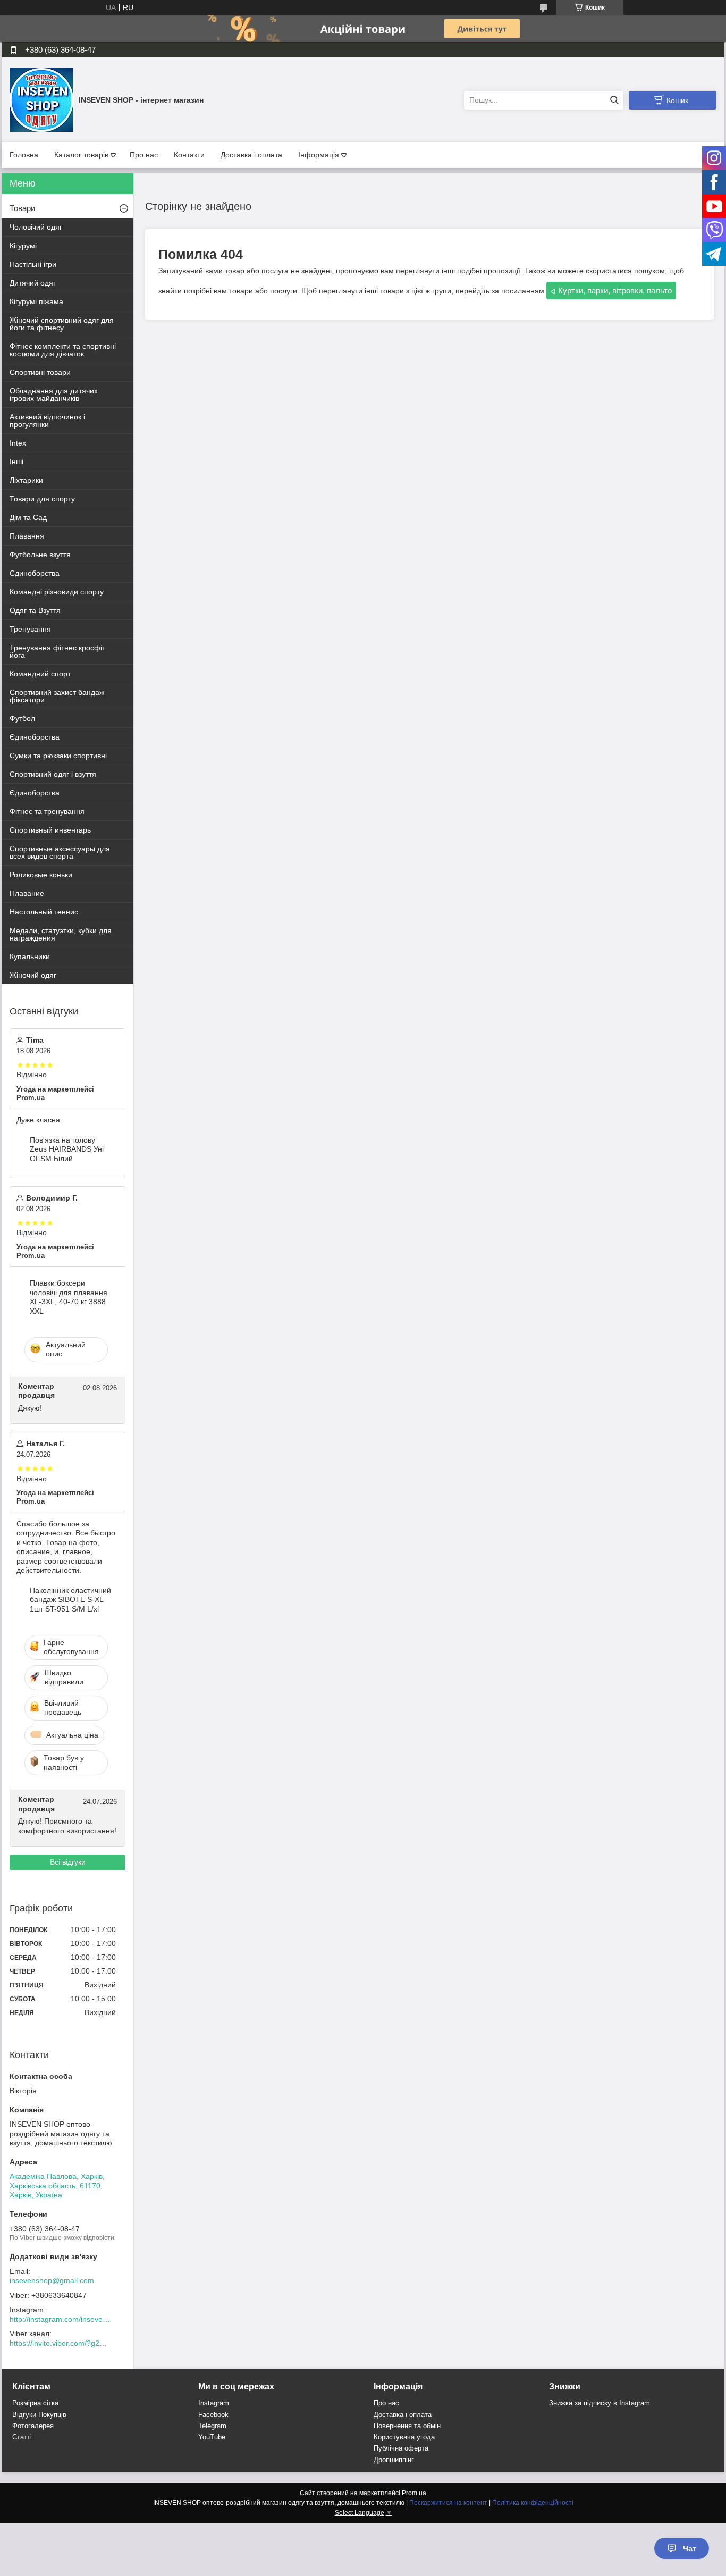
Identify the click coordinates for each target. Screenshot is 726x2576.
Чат (690, 2548)
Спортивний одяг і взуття (53, 774)
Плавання (27, 536)
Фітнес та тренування (47, 811)
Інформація (319, 155)
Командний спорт (40, 674)
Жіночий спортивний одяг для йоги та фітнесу (62, 324)
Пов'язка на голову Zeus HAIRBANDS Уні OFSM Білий (67, 1149)
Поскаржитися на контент (448, 2503)
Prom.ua (414, 2493)
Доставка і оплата (251, 155)
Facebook (213, 2415)
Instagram (214, 2403)
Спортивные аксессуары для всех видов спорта (60, 852)
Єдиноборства (35, 573)
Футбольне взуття (40, 555)
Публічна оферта (401, 2448)
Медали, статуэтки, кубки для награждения (61, 934)
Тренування (30, 629)
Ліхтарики (26, 480)
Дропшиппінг (394, 2460)
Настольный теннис (44, 912)
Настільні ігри (33, 264)
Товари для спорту (42, 499)
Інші (16, 462)
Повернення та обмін (407, 2426)
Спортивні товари (40, 372)
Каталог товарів (81, 155)
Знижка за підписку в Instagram (600, 2403)
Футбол (22, 718)
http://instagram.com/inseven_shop (60, 2319)
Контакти (189, 155)
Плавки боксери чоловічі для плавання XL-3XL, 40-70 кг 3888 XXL (69, 1297)
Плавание (27, 893)
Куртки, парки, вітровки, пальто (615, 291)
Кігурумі (23, 246)
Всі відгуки (68, 1862)
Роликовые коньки (41, 875)
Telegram (212, 2426)
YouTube (212, 2437)
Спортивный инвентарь (50, 830)
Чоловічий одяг (36, 227)
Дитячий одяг (33, 283)
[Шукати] (614, 100)
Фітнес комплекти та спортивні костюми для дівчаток (63, 350)
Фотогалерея (33, 2426)
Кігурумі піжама (36, 301)
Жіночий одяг (33, 975)
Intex (18, 443)
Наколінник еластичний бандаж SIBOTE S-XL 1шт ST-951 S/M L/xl (70, 1600)
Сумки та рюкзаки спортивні (58, 756)
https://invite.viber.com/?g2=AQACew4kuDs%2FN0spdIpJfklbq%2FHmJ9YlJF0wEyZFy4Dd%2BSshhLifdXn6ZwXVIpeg (60, 2343)
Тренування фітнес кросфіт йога (57, 651)
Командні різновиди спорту (57, 592)
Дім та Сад (28, 517)
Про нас (144, 155)
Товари (22, 208)
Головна (24, 155)
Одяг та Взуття (35, 610)
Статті (22, 2437)
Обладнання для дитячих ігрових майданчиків (54, 395)
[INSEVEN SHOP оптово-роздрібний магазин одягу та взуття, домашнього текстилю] (41, 99)
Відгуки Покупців (39, 2415)
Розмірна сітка (35, 2403)
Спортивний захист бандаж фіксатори (57, 696)
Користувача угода (404, 2437)
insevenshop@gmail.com (52, 2280)
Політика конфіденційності (533, 2503)
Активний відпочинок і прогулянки (47, 421)
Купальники (30, 956)
